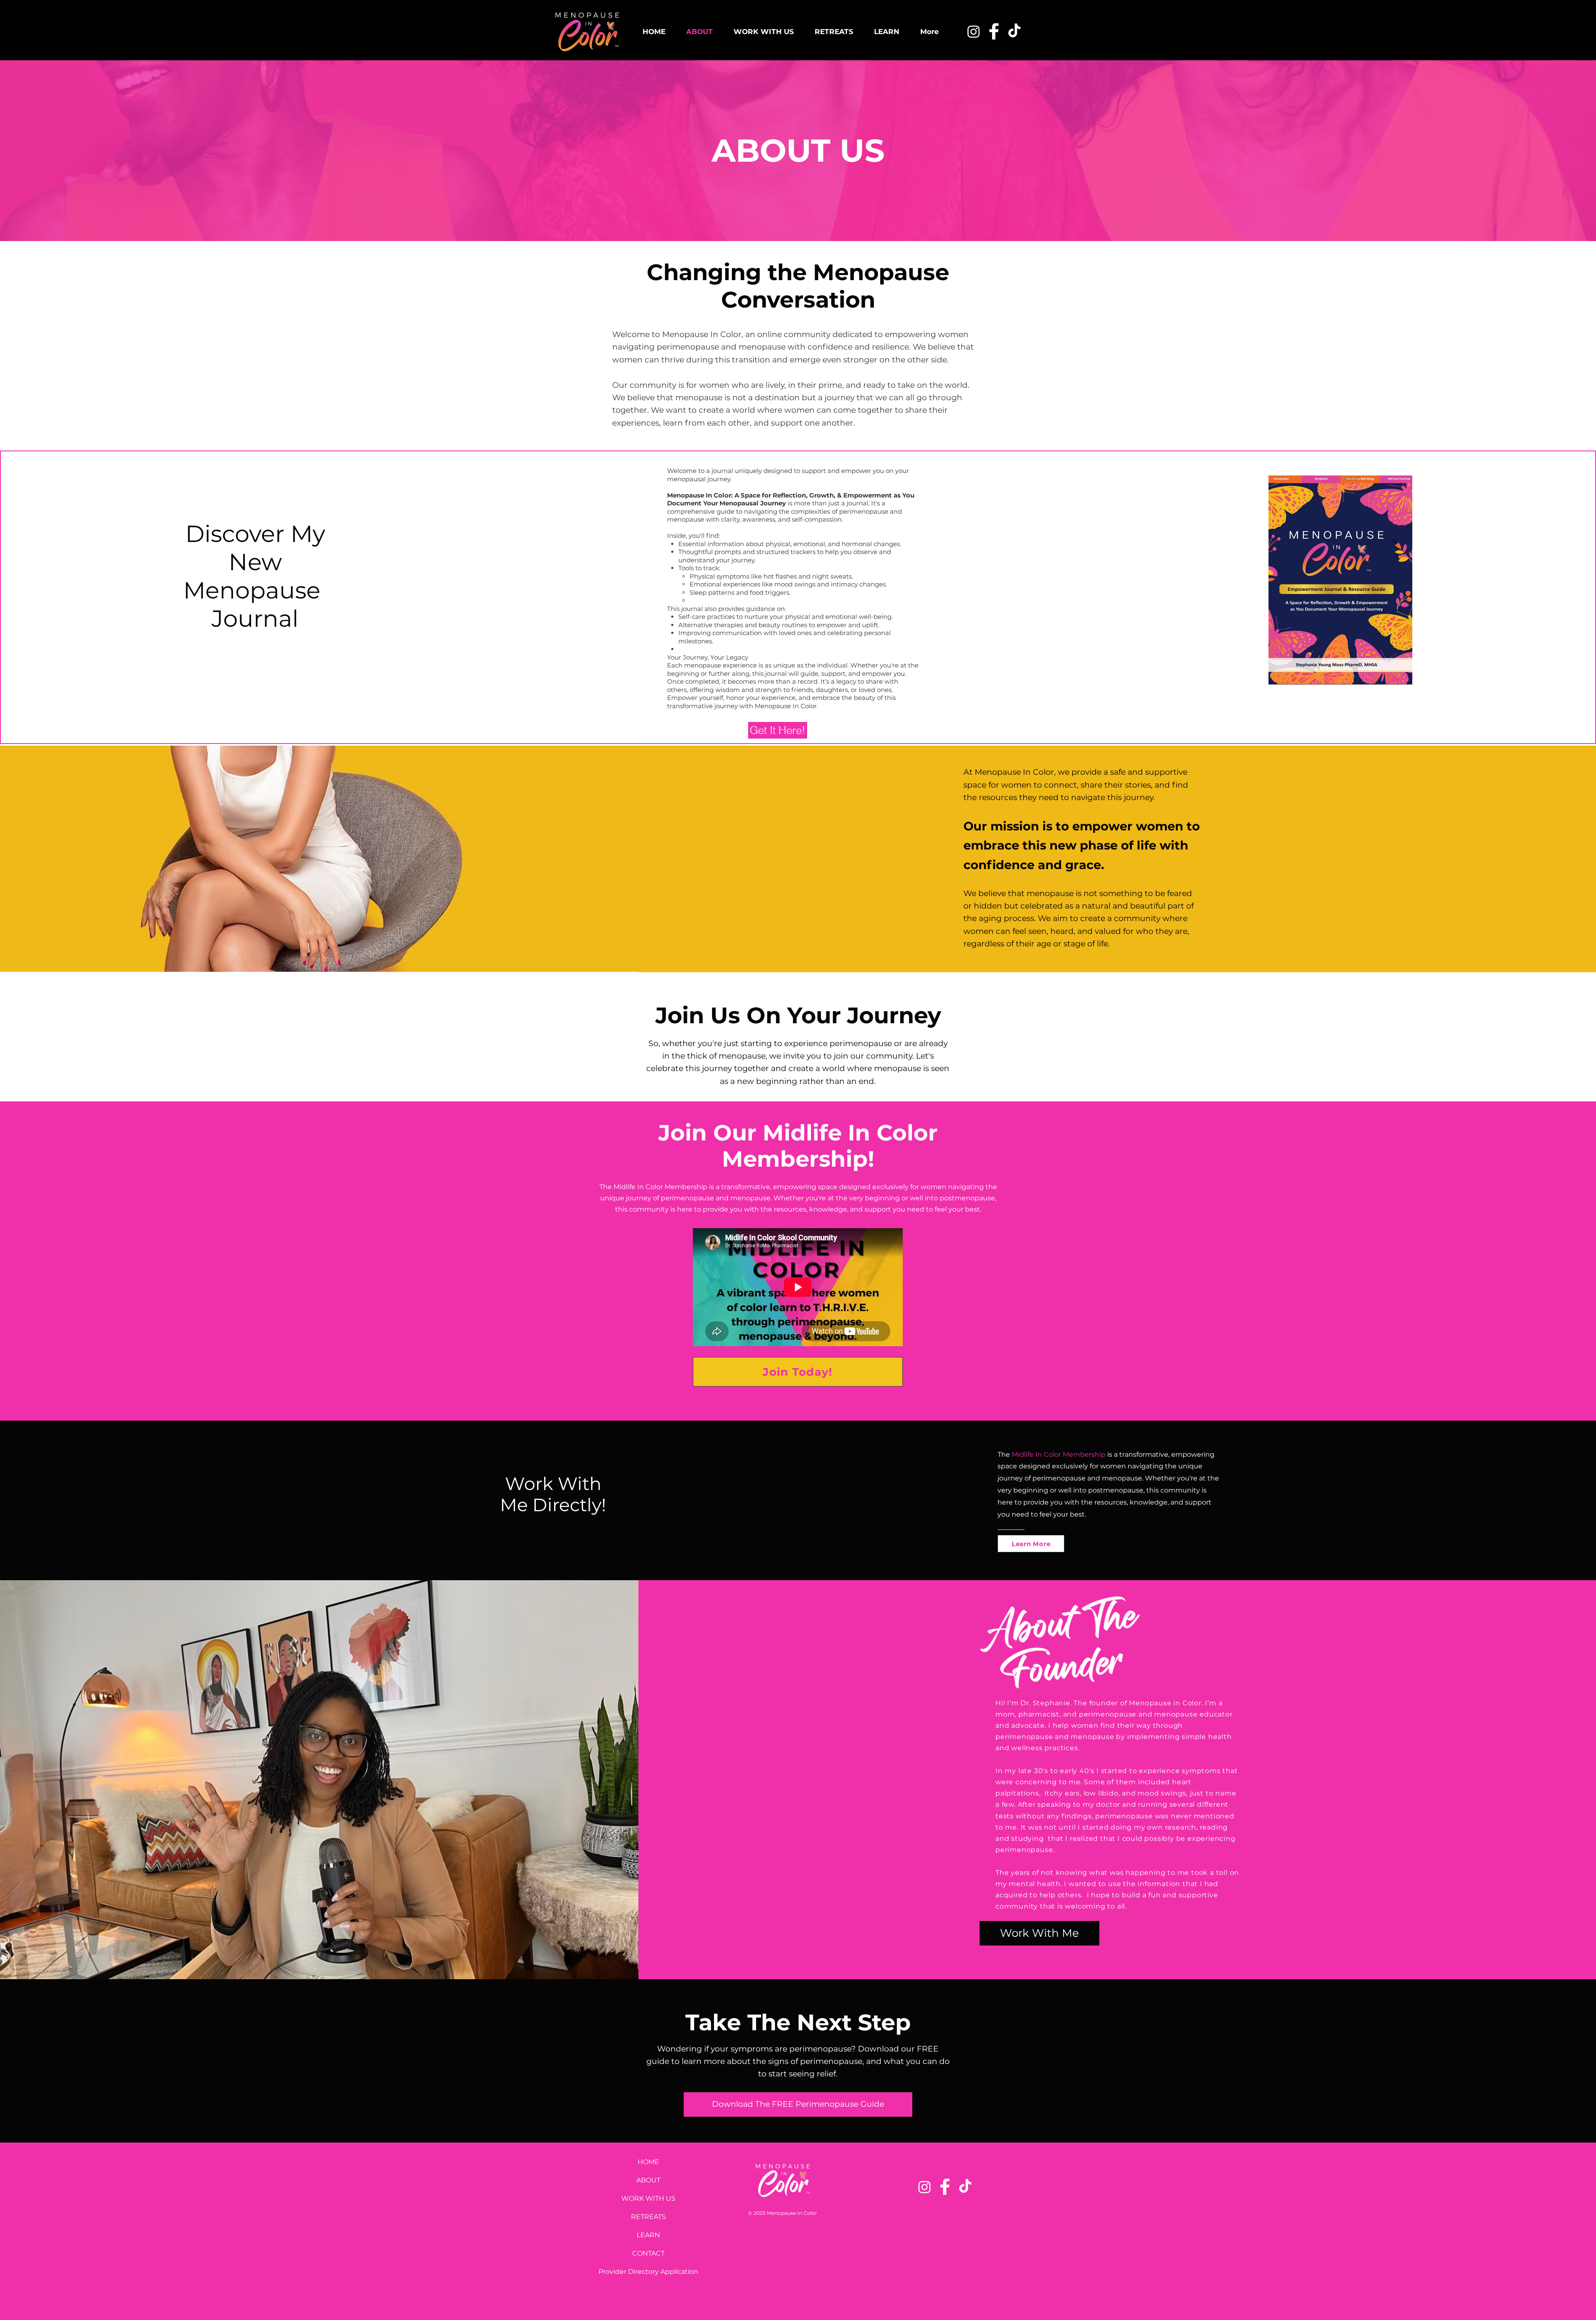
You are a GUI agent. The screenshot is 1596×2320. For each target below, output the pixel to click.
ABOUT (648, 2180)
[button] (798, 2105)
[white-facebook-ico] (994, 31)
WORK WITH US (648, 2198)
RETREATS (648, 2217)
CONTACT (648, 2253)
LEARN (648, 2235)
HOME (648, 2162)
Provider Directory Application (648, 2272)
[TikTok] (1014, 31)
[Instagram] (974, 31)
